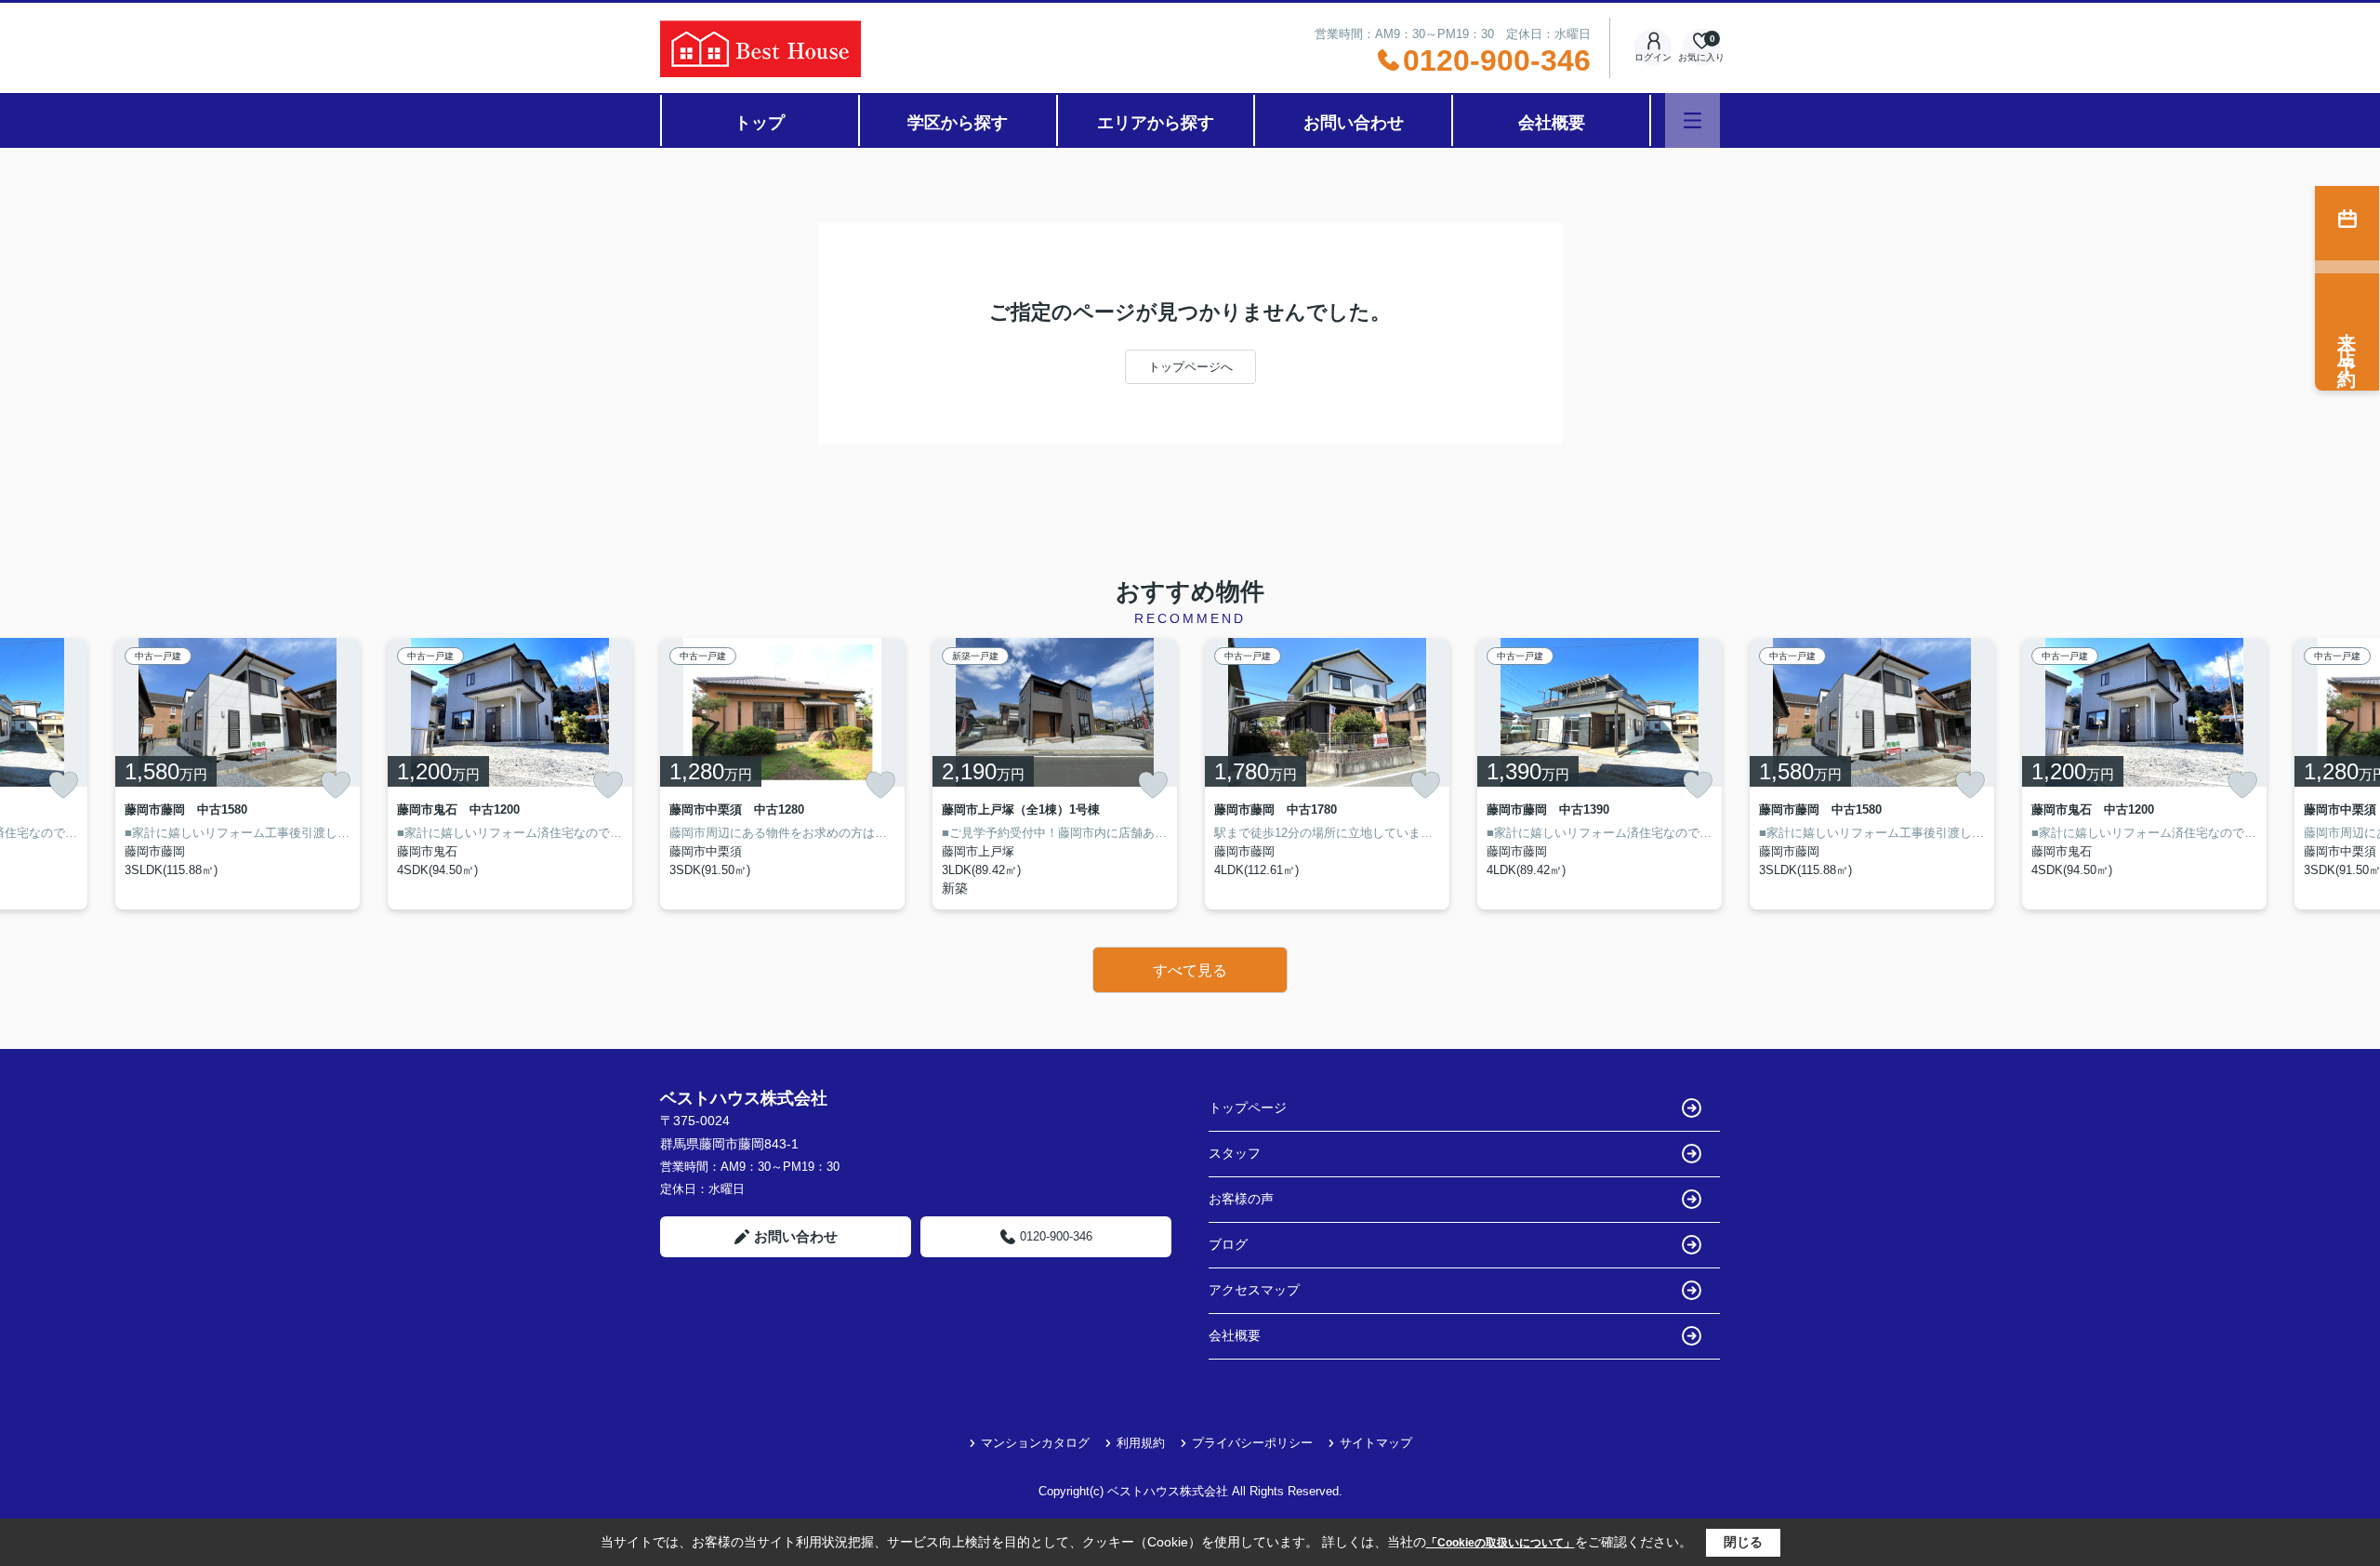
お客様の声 (1241, 1199)
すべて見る (1190, 970)
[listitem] (782, 774)
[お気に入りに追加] (63, 785)
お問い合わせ (1354, 123)
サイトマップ (1376, 1443)
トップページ (1248, 1108)
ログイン (1653, 57)
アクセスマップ (1254, 1290)
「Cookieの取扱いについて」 (1501, 1543)
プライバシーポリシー (1252, 1443)
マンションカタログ (1035, 1443)
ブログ (1228, 1244)
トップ (760, 123)
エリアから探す (1156, 123)
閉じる (1743, 1542)
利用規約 (1141, 1443)
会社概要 (1552, 123)
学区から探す (958, 123)
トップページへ (1190, 367)
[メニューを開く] (1692, 120)
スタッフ (1235, 1153)
